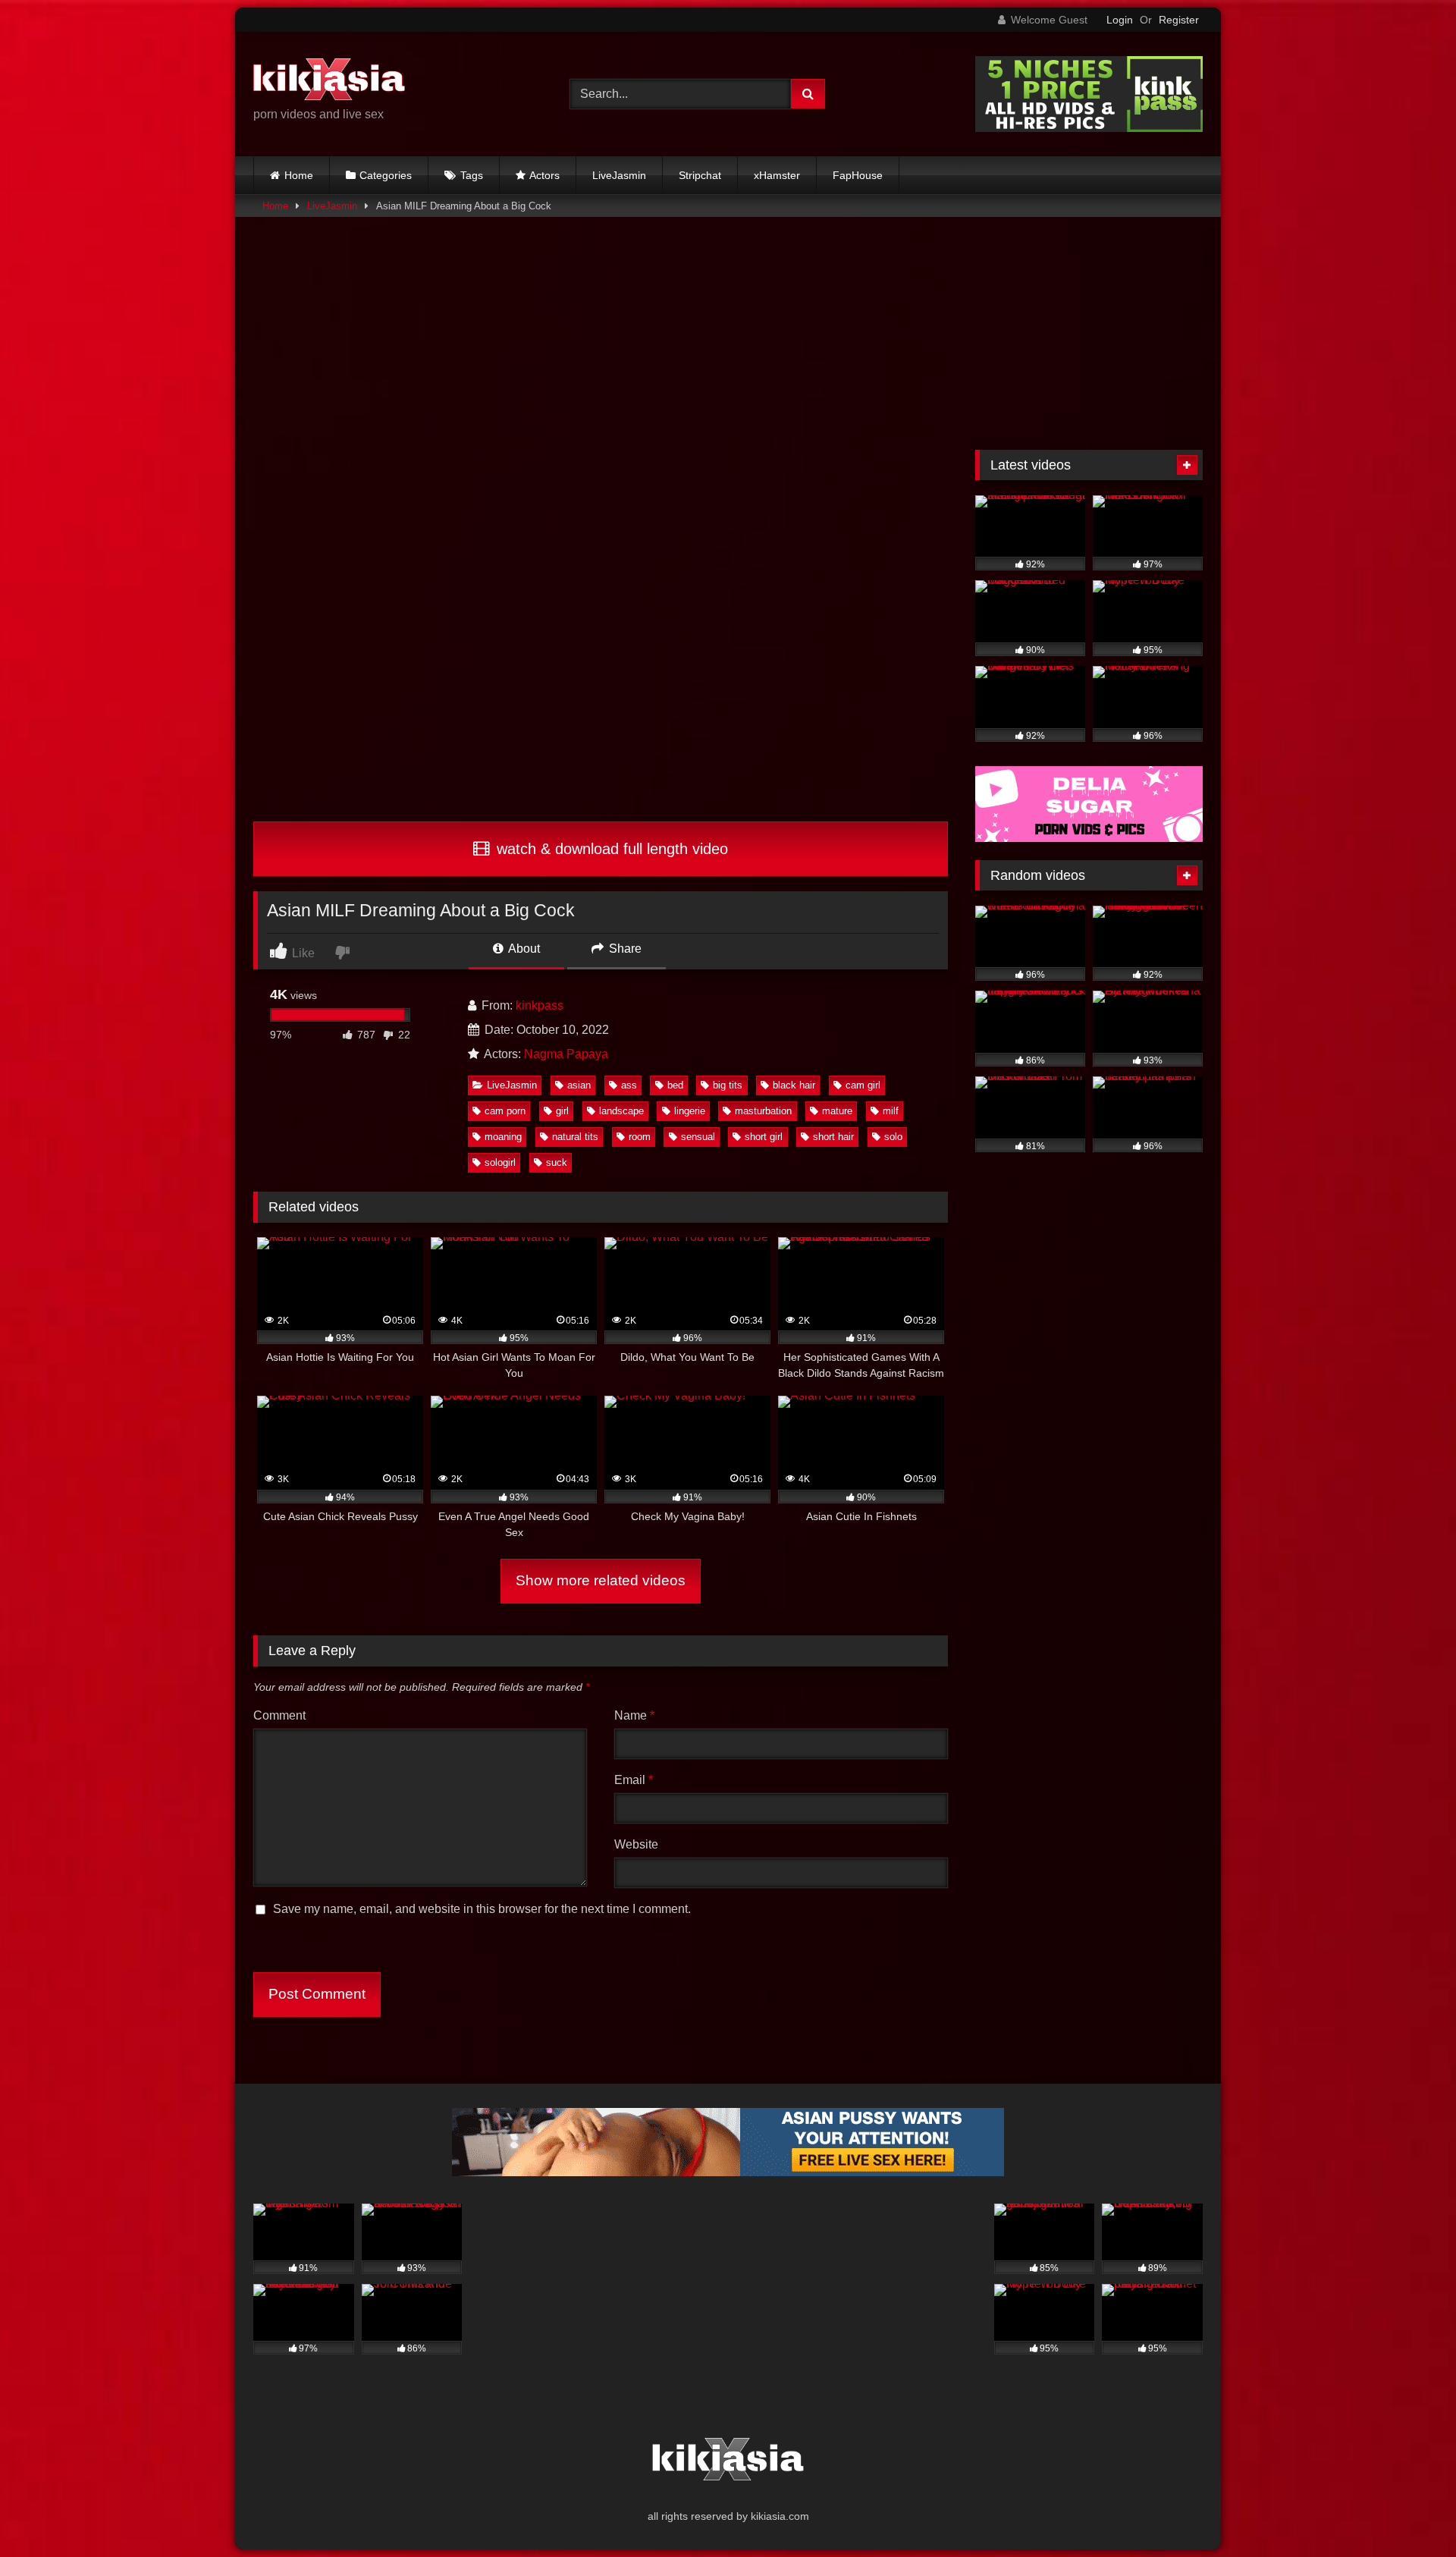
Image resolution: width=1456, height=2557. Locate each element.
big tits (728, 1085)
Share (624, 949)
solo (893, 1137)
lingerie (690, 1111)
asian (579, 1085)
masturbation (763, 1111)
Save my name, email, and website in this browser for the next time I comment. (482, 1909)
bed (675, 1085)
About (523, 949)
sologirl (500, 1162)
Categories (386, 175)
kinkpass (540, 1005)
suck (557, 1162)
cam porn (505, 1111)
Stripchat (700, 175)
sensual (698, 1137)
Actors (544, 175)
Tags (472, 175)
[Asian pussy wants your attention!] (728, 2172)
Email (634, 1780)
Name (634, 1715)
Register (1179, 20)
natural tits (575, 1137)
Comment (279, 1715)
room (640, 1137)
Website (636, 1844)
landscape (621, 1111)
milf (891, 1111)
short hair (833, 1137)
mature (837, 1111)
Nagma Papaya (566, 1054)
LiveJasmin (619, 175)
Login (1120, 20)
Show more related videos (601, 1580)
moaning (503, 1137)
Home (299, 175)
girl (562, 1111)
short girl (764, 1137)
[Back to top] (1409, 2512)
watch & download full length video (610, 849)
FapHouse (858, 175)
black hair (794, 1085)
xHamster (777, 175)
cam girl (863, 1085)
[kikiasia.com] (329, 82)
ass (629, 1085)
